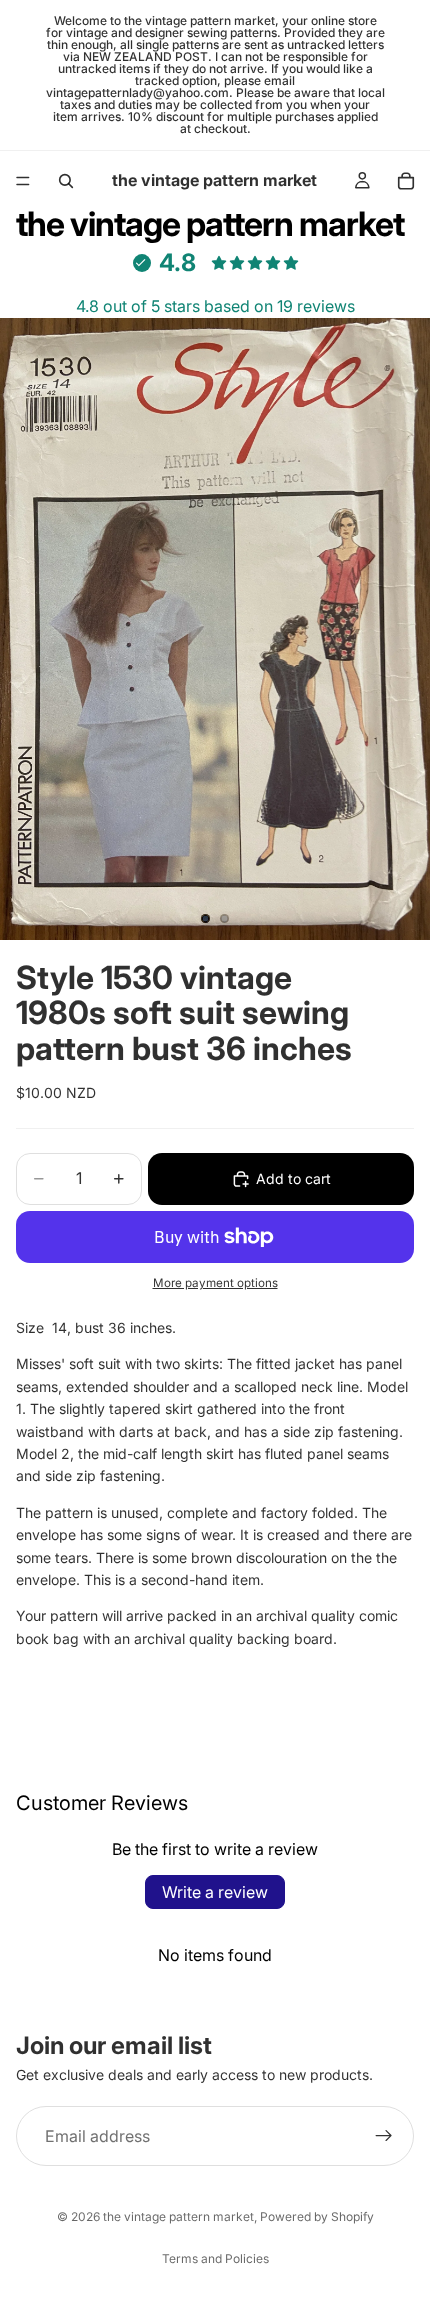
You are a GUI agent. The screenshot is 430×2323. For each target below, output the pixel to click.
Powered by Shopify (317, 2216)
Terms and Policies (215, 2258)
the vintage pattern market (178, 2216)
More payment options (215, 1283)
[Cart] (406, 181)
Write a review (215, 1892)
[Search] (66, 181)
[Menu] (23, 181)
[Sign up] (384, 2136)
